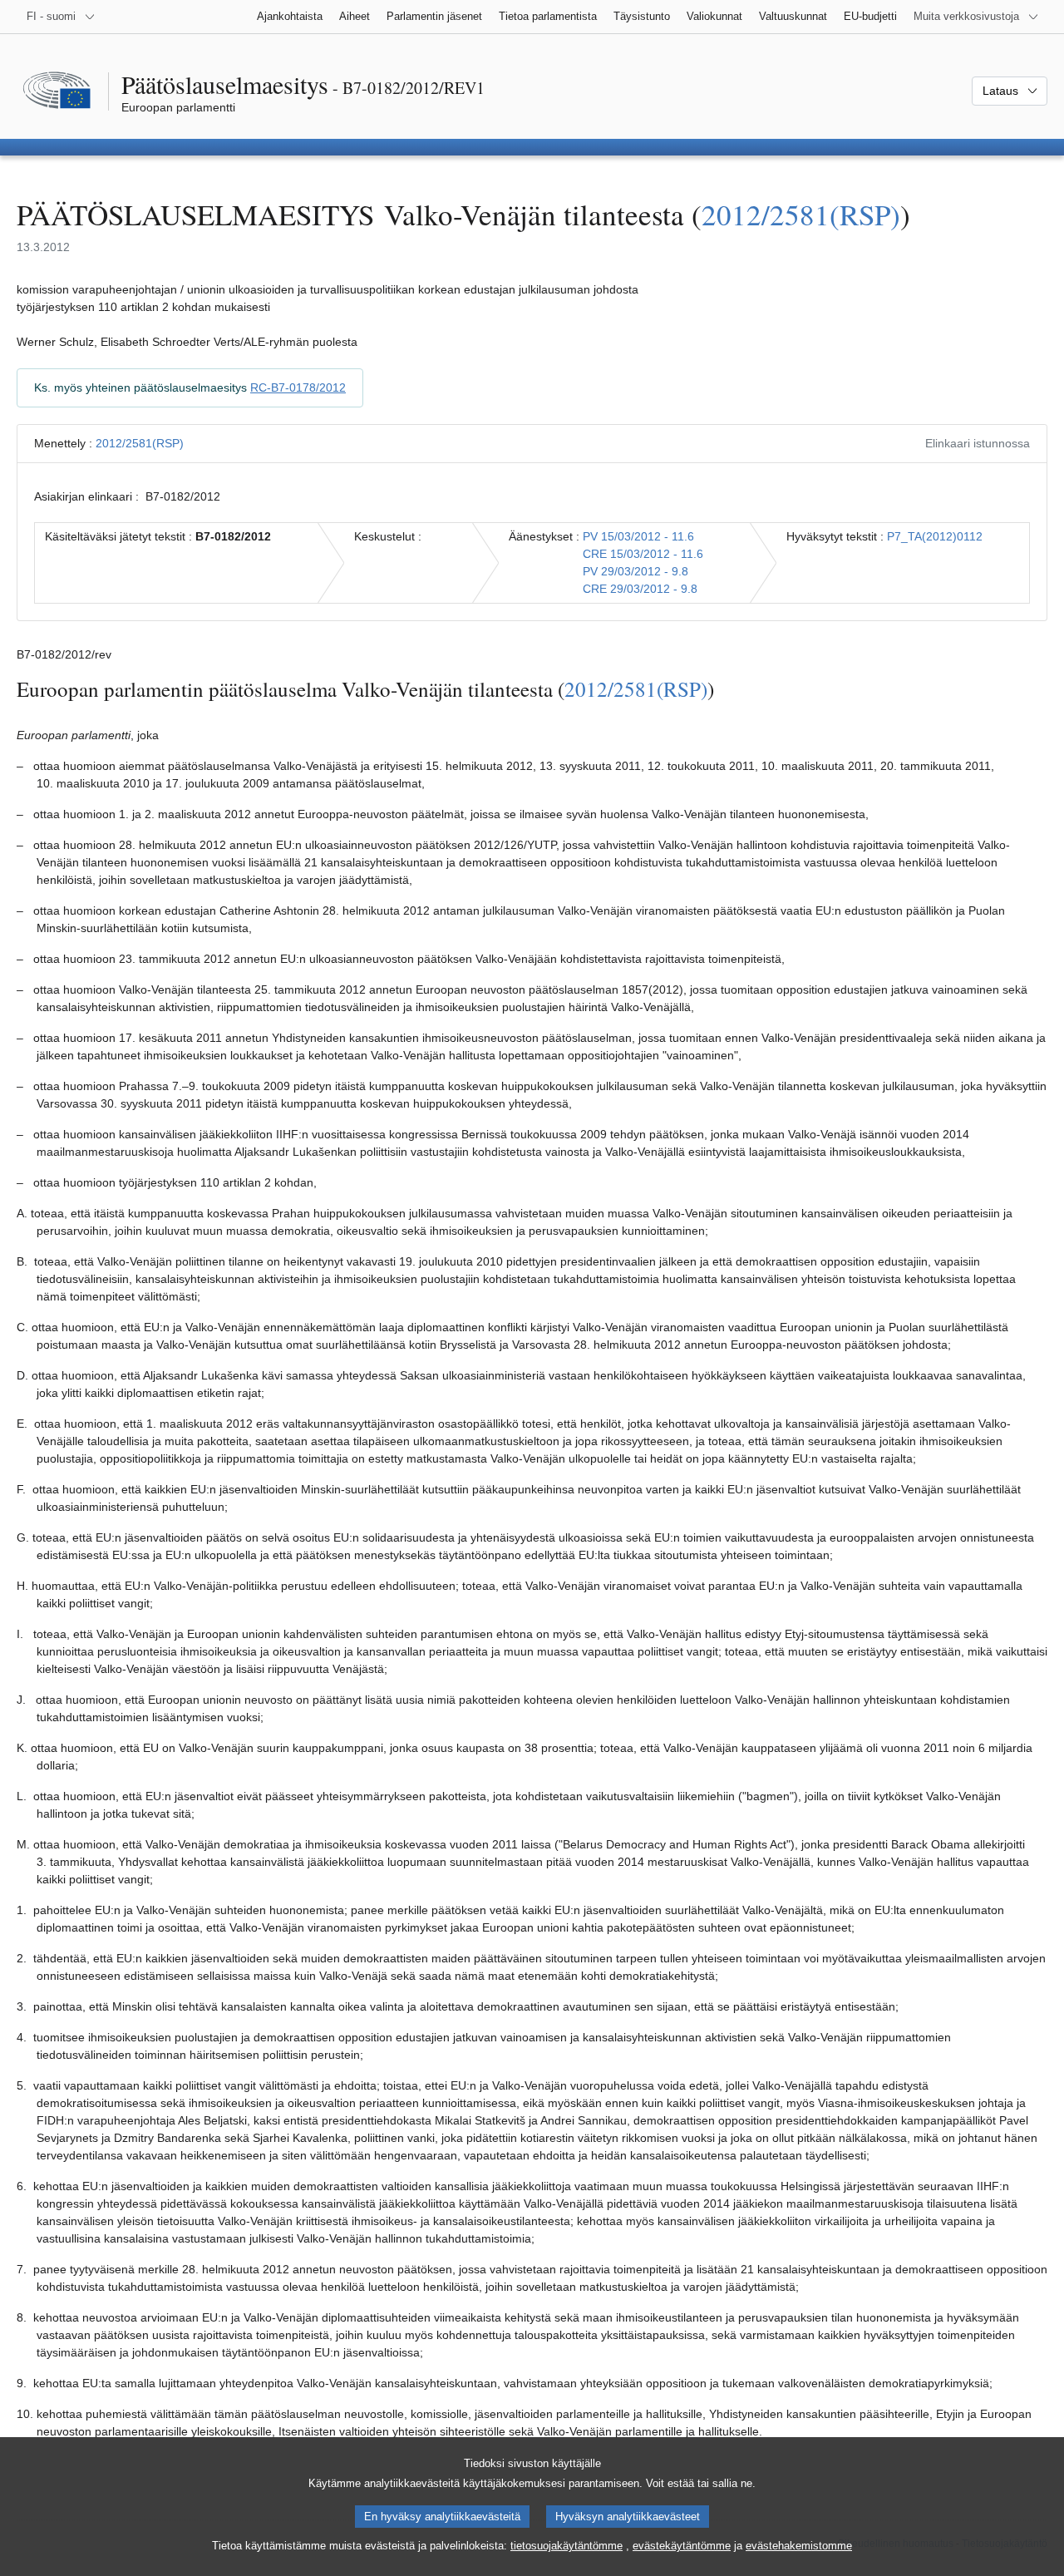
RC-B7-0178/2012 (298, 387)
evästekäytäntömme (682, 2546)
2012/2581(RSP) (801, 214)
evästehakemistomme (799, 2546)
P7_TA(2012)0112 (935, 536)
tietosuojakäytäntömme (566, 2546)
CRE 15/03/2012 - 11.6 (643, 554)
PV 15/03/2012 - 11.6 (638, 536)
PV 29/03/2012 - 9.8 (635, 571)
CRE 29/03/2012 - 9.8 (640, 589)
